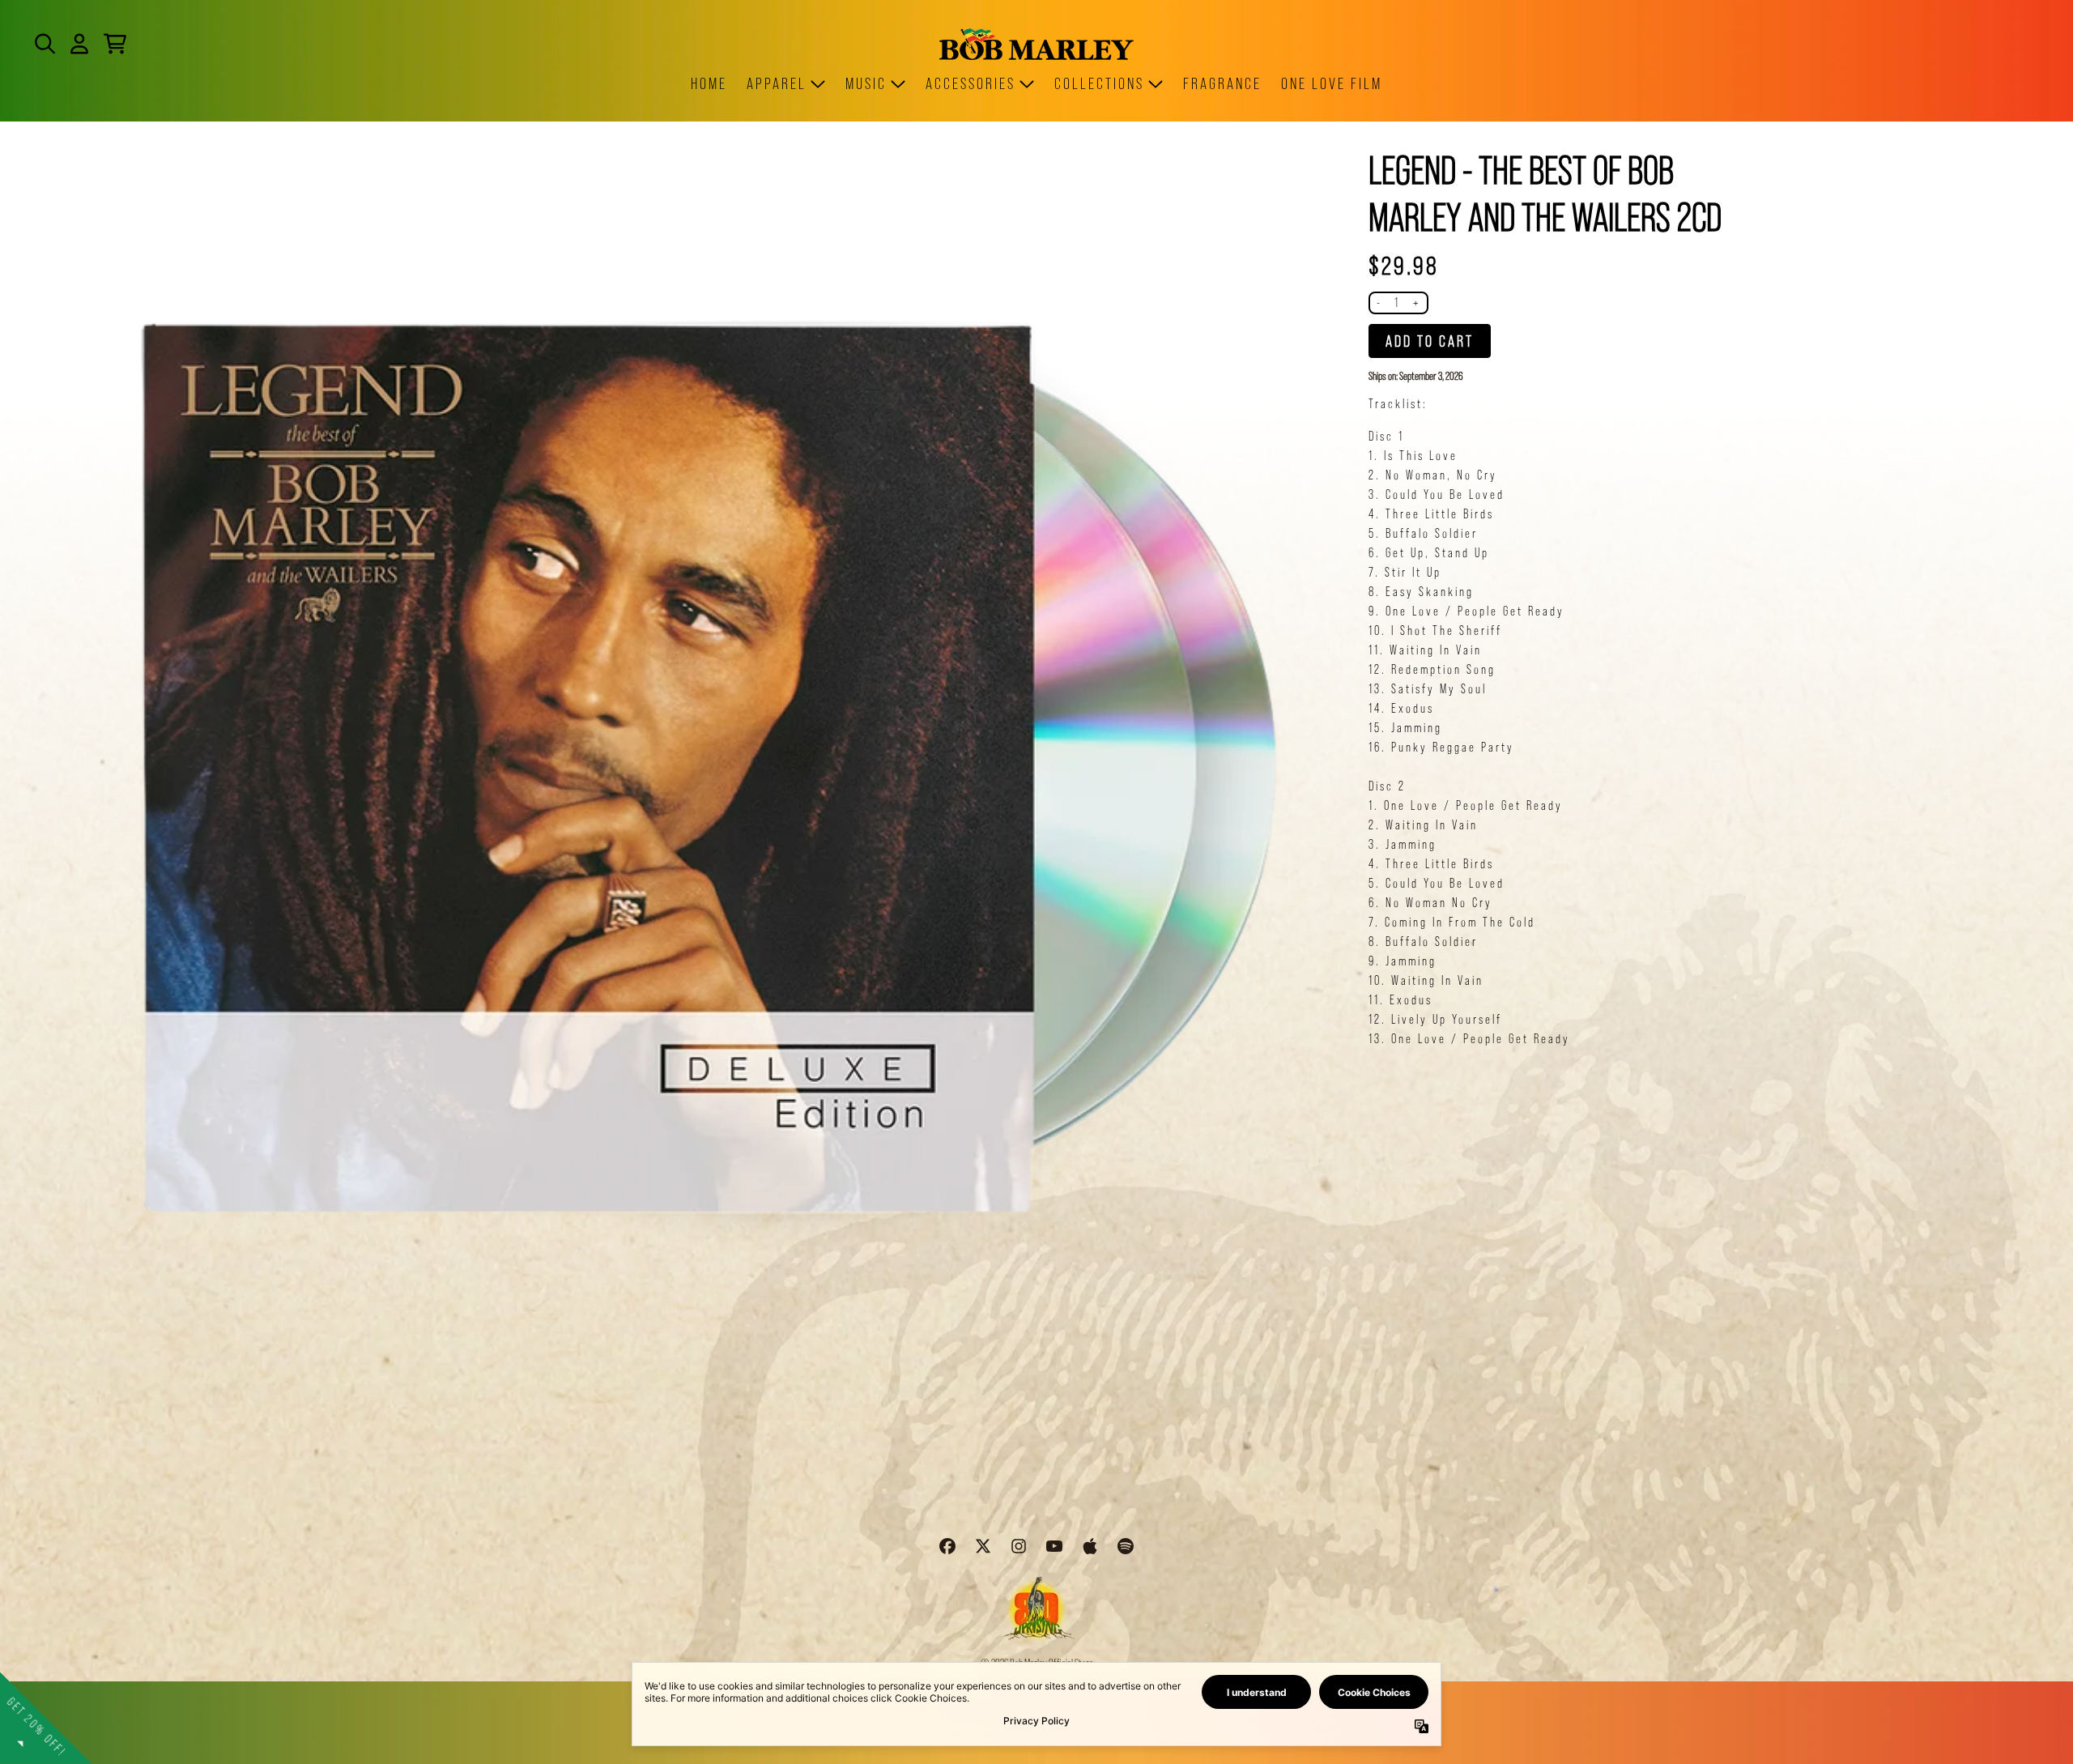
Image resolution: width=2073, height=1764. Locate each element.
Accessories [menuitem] (971, 83)
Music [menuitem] (866, 83)
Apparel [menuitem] (777, 83)
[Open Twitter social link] (983, 1546)
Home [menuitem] (709, 83)
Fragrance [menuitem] (1222, 83)
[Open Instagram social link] (1019, 1546)
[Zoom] (687, 796)
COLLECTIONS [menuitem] (1099, 83)
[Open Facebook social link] (947, 1546)
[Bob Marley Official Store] (1036, 44)
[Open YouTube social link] (1054, 1546)
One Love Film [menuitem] (1332, 83)
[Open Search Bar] (44, 44)
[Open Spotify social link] (1126, 1546)
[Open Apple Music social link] (1090, 1546)
